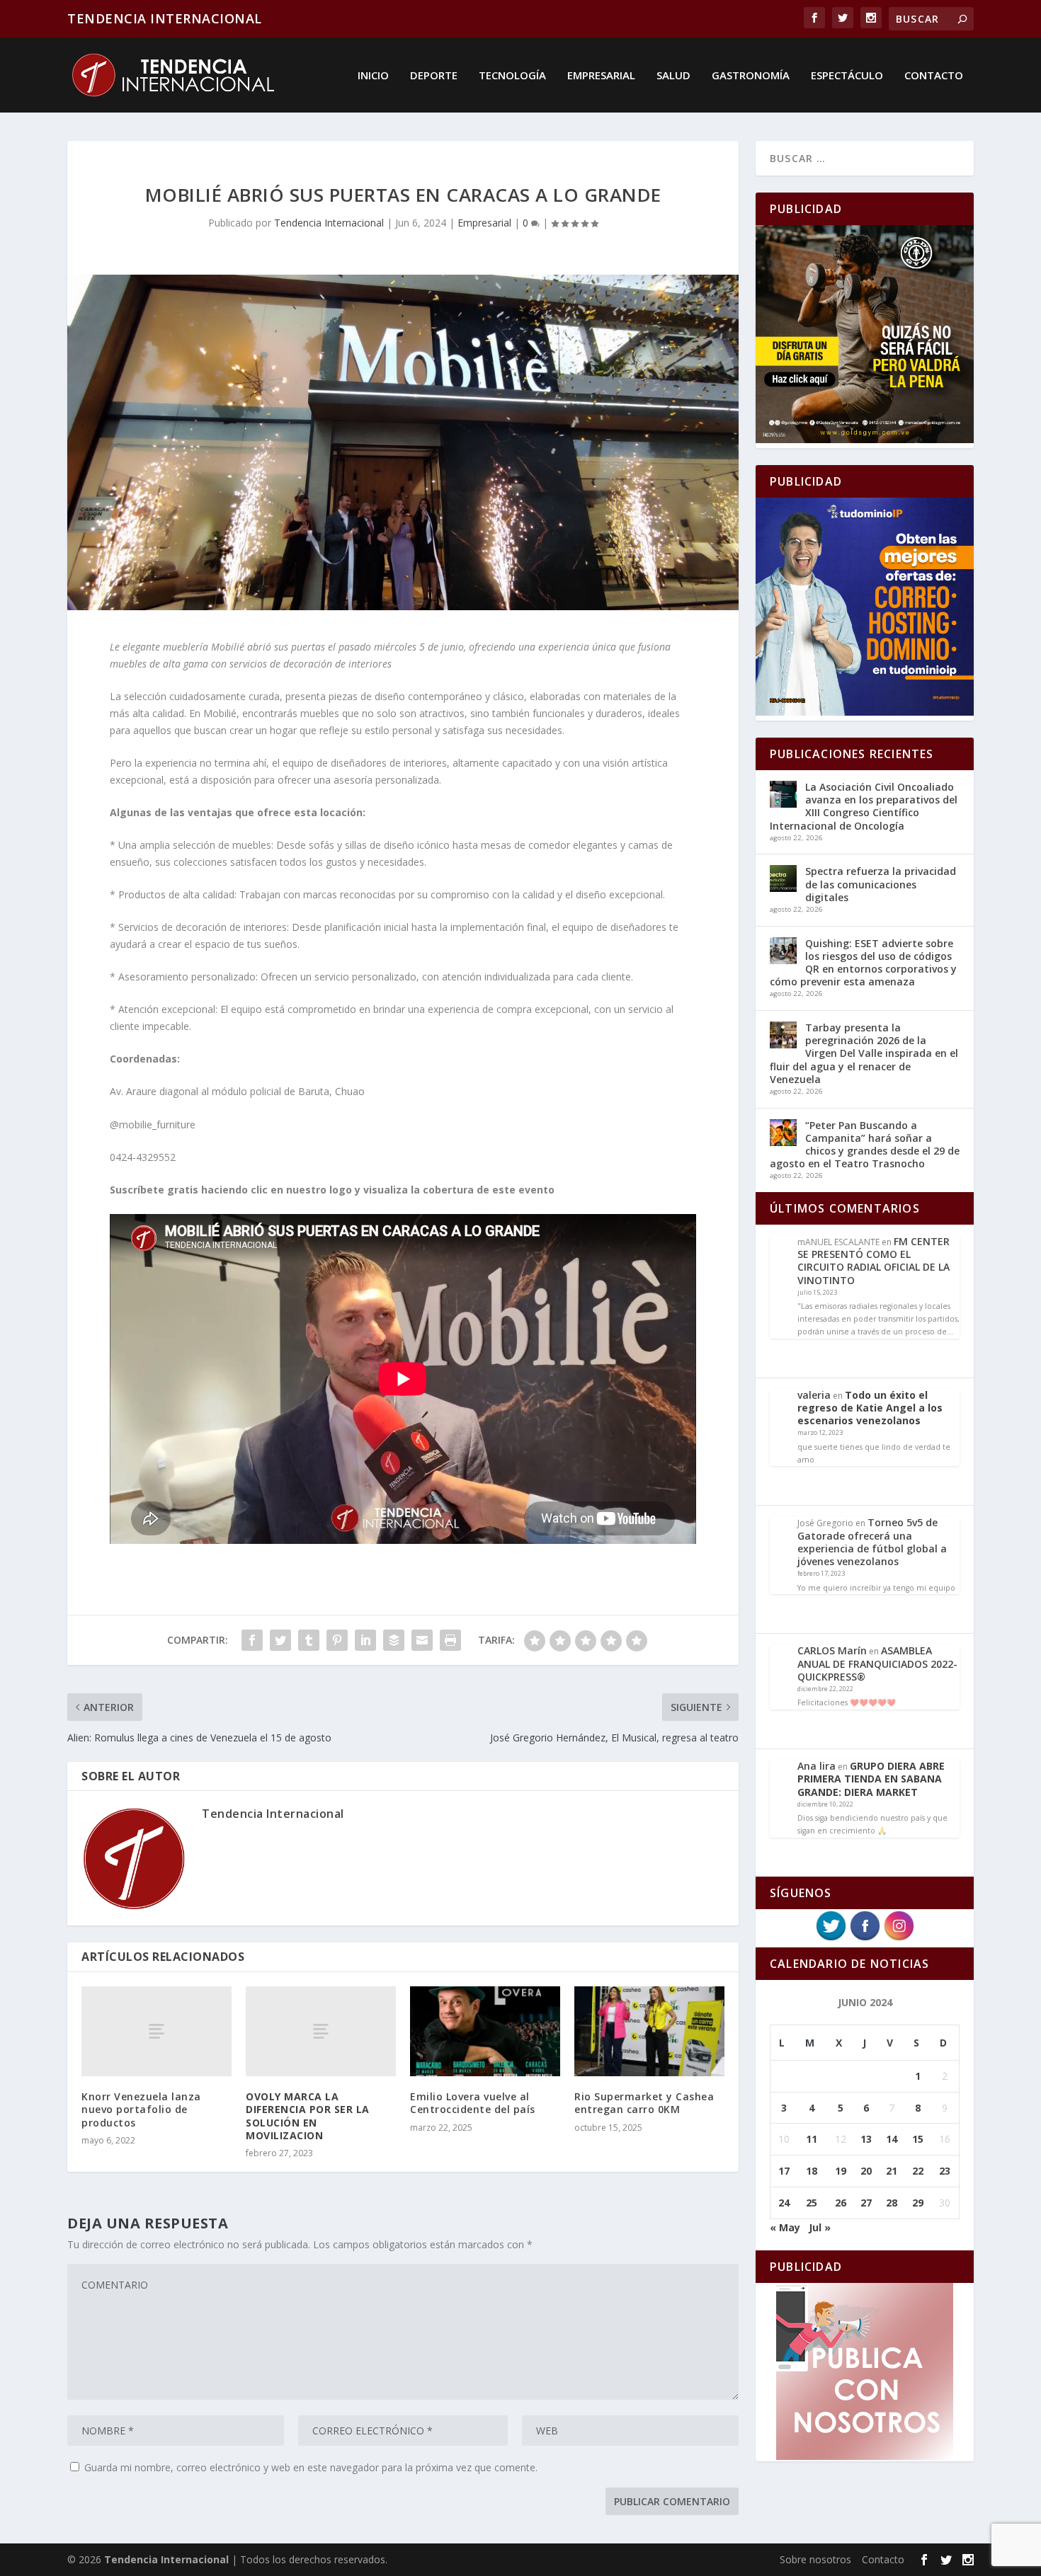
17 (784, 2171)
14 (892, 2139)
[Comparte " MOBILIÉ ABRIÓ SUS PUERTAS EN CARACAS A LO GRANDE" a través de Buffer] (394, 1640)
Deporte (434, 76)
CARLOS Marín (832, 1650)
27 (866, 2203)
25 (812, 2203)
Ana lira (817, 1766)
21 (892, 2171)
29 (918, 2203)
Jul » (820, 2227)
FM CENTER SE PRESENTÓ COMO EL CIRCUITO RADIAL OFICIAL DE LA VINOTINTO (874, 1261)
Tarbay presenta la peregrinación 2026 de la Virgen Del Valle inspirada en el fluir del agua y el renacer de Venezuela (864, 1053)
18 (812, 2171)
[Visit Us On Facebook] (865, 1939)
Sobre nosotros (815, 2559)
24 (784, 2203)
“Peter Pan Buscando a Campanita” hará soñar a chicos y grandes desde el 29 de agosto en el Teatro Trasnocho (865, 1145)
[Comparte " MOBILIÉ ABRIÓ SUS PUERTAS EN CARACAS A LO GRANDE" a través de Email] (422, 1640)
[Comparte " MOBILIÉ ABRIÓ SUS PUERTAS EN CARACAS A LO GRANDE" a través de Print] (450, 1640)
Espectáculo (847, 76)
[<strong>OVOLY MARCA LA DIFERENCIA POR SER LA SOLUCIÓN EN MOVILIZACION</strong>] (321, 2031)
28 (892, 2203)
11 (812, 2139)
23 (945, 2171)
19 (841, 2171)
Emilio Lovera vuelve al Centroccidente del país (473, 2103)
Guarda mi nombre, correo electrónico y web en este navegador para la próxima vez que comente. (311, 2467)
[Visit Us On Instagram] (899, 1939)
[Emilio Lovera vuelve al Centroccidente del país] (485, 2031)
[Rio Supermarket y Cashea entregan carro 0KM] (649, 2031)
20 (866, 2171)
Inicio (373, 76)
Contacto (934, 76)
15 (918, 2139)
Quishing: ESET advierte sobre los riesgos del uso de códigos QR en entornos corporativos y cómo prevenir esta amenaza (863, 963)
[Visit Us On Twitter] (831, 1939)
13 (866, 2139)
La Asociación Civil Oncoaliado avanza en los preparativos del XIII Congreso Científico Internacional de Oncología (864, 806)
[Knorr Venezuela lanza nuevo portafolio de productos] (157, 2031)
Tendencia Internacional (329, 223)
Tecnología (512, 76)
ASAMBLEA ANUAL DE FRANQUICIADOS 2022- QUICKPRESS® (877, 1663)
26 (841, 2203)
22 (918, 2171)
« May (785, 2227)
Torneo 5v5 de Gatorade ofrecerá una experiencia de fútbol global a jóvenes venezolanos (872, 1542)
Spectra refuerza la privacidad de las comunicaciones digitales (881, 884)
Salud (673, 76)
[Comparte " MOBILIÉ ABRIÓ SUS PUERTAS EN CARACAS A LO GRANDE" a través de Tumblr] (309, 1640)
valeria (814, 1395)
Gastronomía (751, 76)
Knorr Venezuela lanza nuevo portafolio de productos (141, 2109)
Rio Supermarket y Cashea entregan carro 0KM (644, 2103)
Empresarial (601, 76)
